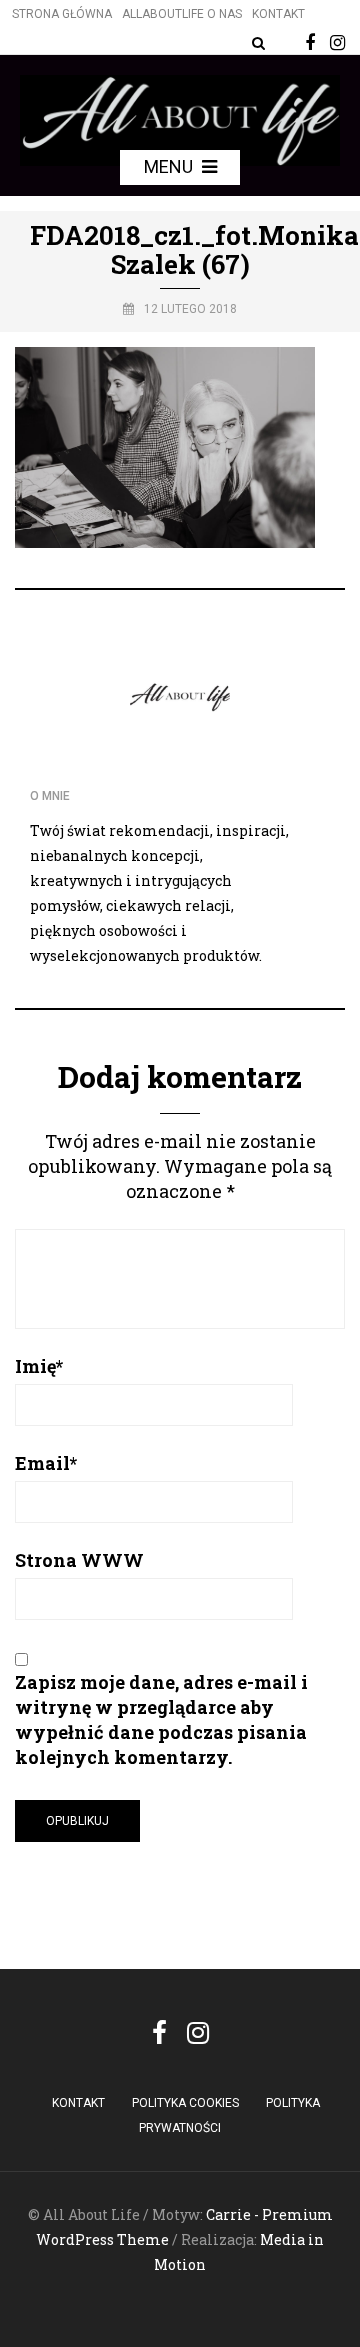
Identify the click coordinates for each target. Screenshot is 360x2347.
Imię (39, 1366)
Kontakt (278, 14)
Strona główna (62, 14)
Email (46, 1463)
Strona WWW (79, 1560)
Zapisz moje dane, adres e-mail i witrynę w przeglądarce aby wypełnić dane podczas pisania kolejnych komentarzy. (161, 1719)
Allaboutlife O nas (182, 14)
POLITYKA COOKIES (185, 2103)
